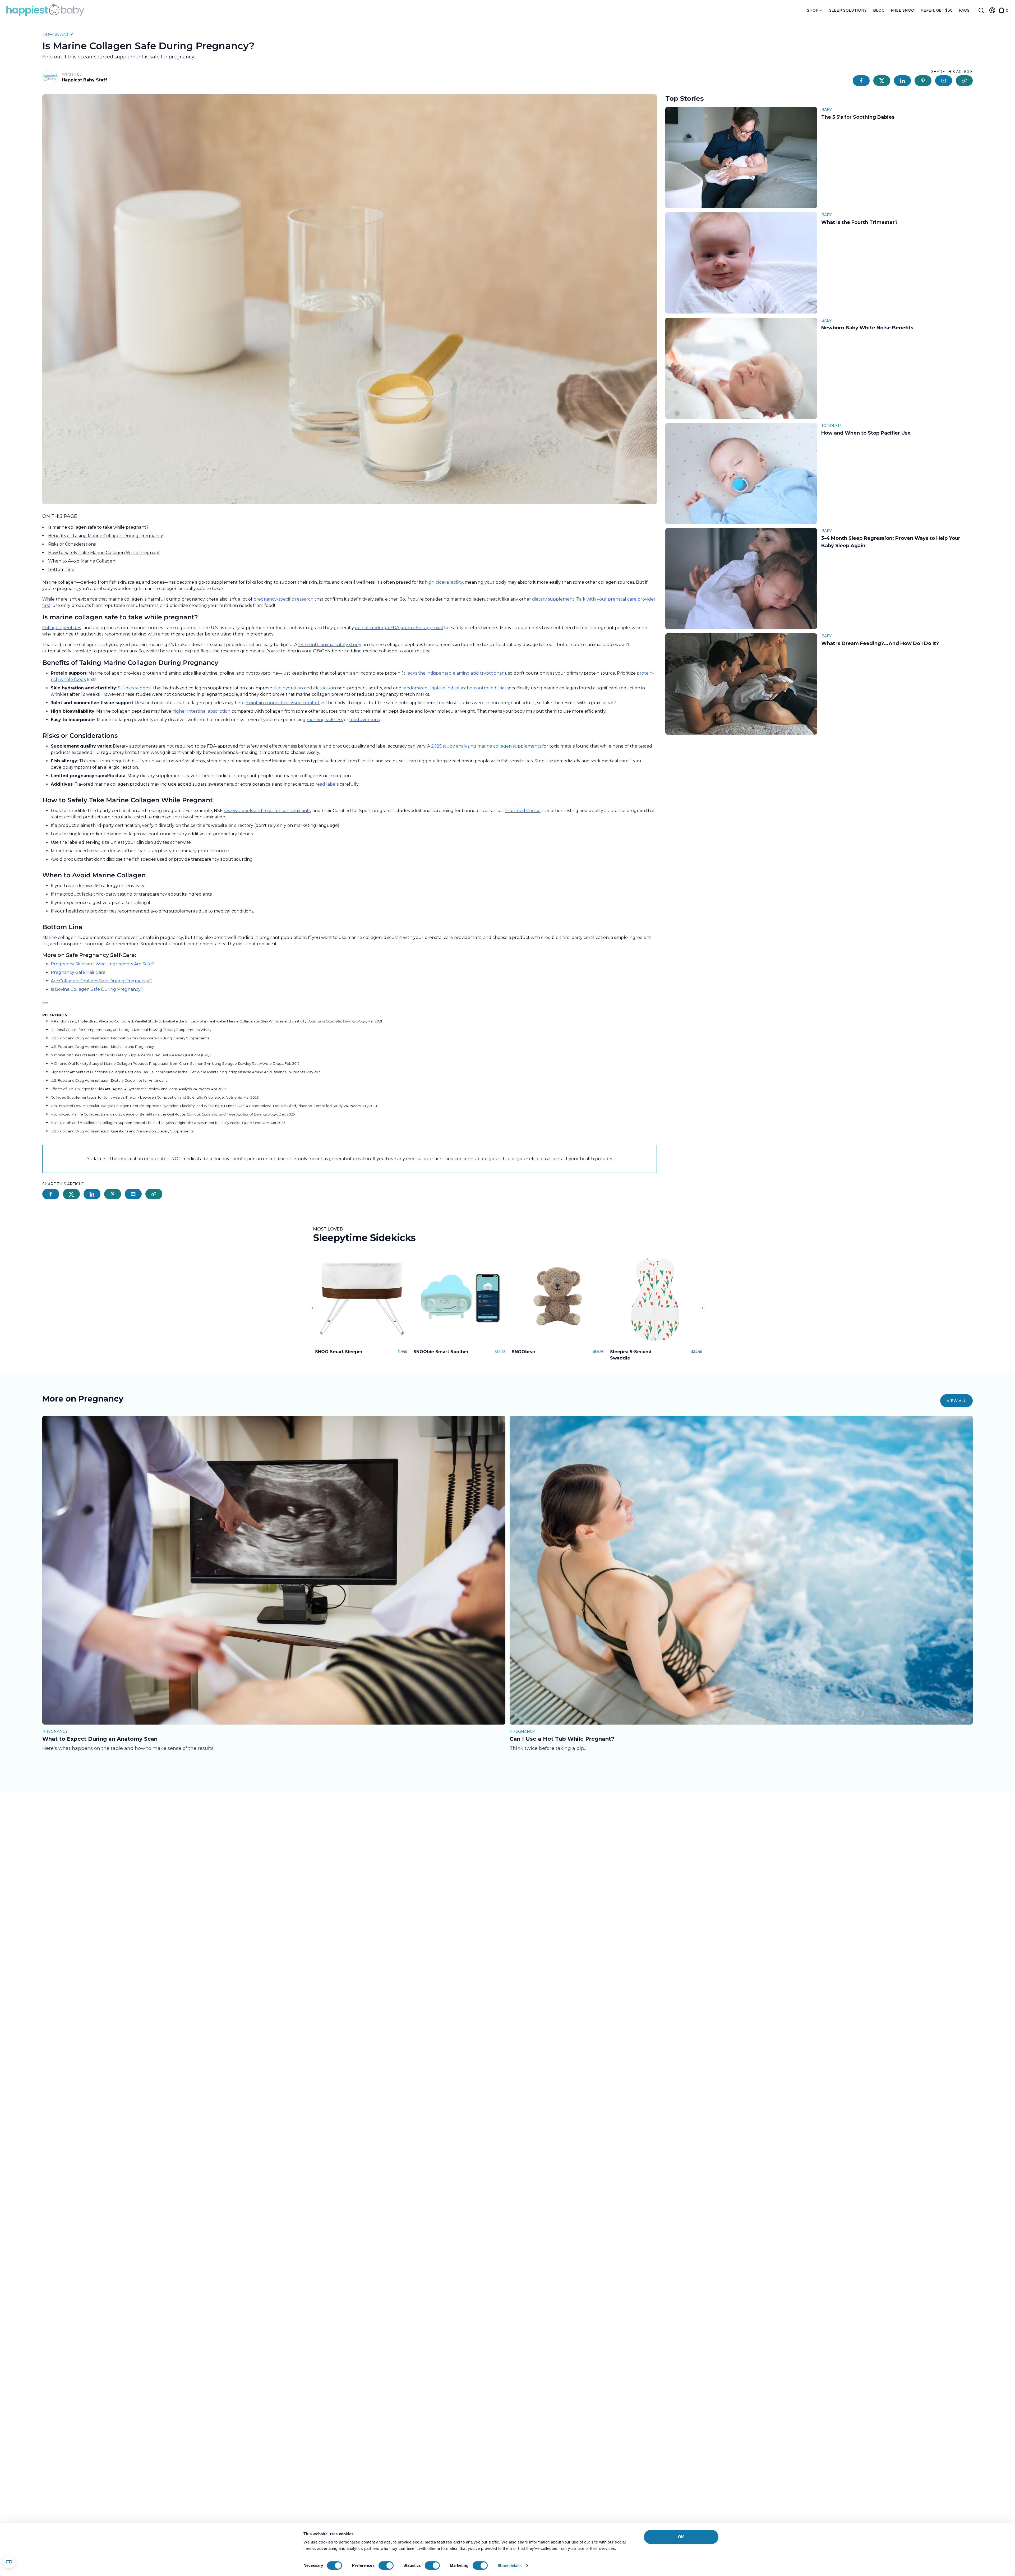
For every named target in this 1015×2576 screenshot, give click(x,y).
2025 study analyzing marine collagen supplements (486, 746)
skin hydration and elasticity (302, 688)
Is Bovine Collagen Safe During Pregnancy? (97, 989)
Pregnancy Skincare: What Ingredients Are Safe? (102, 964)
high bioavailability (444, 582)
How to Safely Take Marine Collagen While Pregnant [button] (104, 553)
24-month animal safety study (330, 645)
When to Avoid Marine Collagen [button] (82, 561)
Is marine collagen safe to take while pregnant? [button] (98, 527)
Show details (509, 2566)
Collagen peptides (62, 628)
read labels (327, 784)
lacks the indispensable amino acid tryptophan (456, 673)
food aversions (365, 720)
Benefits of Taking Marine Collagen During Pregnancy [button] (106, 536)
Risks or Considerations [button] (72, 544)
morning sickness (325, 720)
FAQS (964, 10)
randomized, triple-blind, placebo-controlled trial (454, 688)
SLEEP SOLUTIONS (848, 10)
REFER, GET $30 (937, 10)
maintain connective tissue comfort (283, 703)
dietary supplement (553, 599)
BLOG (879, 10)
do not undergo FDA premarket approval (399, 628)
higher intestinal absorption (201, 711)
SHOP (813, 10)
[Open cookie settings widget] (9, 2562)
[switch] (386, 2565)
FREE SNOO (903, 10)
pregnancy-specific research (283, 599)
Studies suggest (135, 688)
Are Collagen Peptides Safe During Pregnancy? (101, 981)
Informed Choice (523, 811)
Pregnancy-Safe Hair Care (78, 972)
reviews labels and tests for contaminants (267, 811)
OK (681, 2537)
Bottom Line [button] (61, 570)
